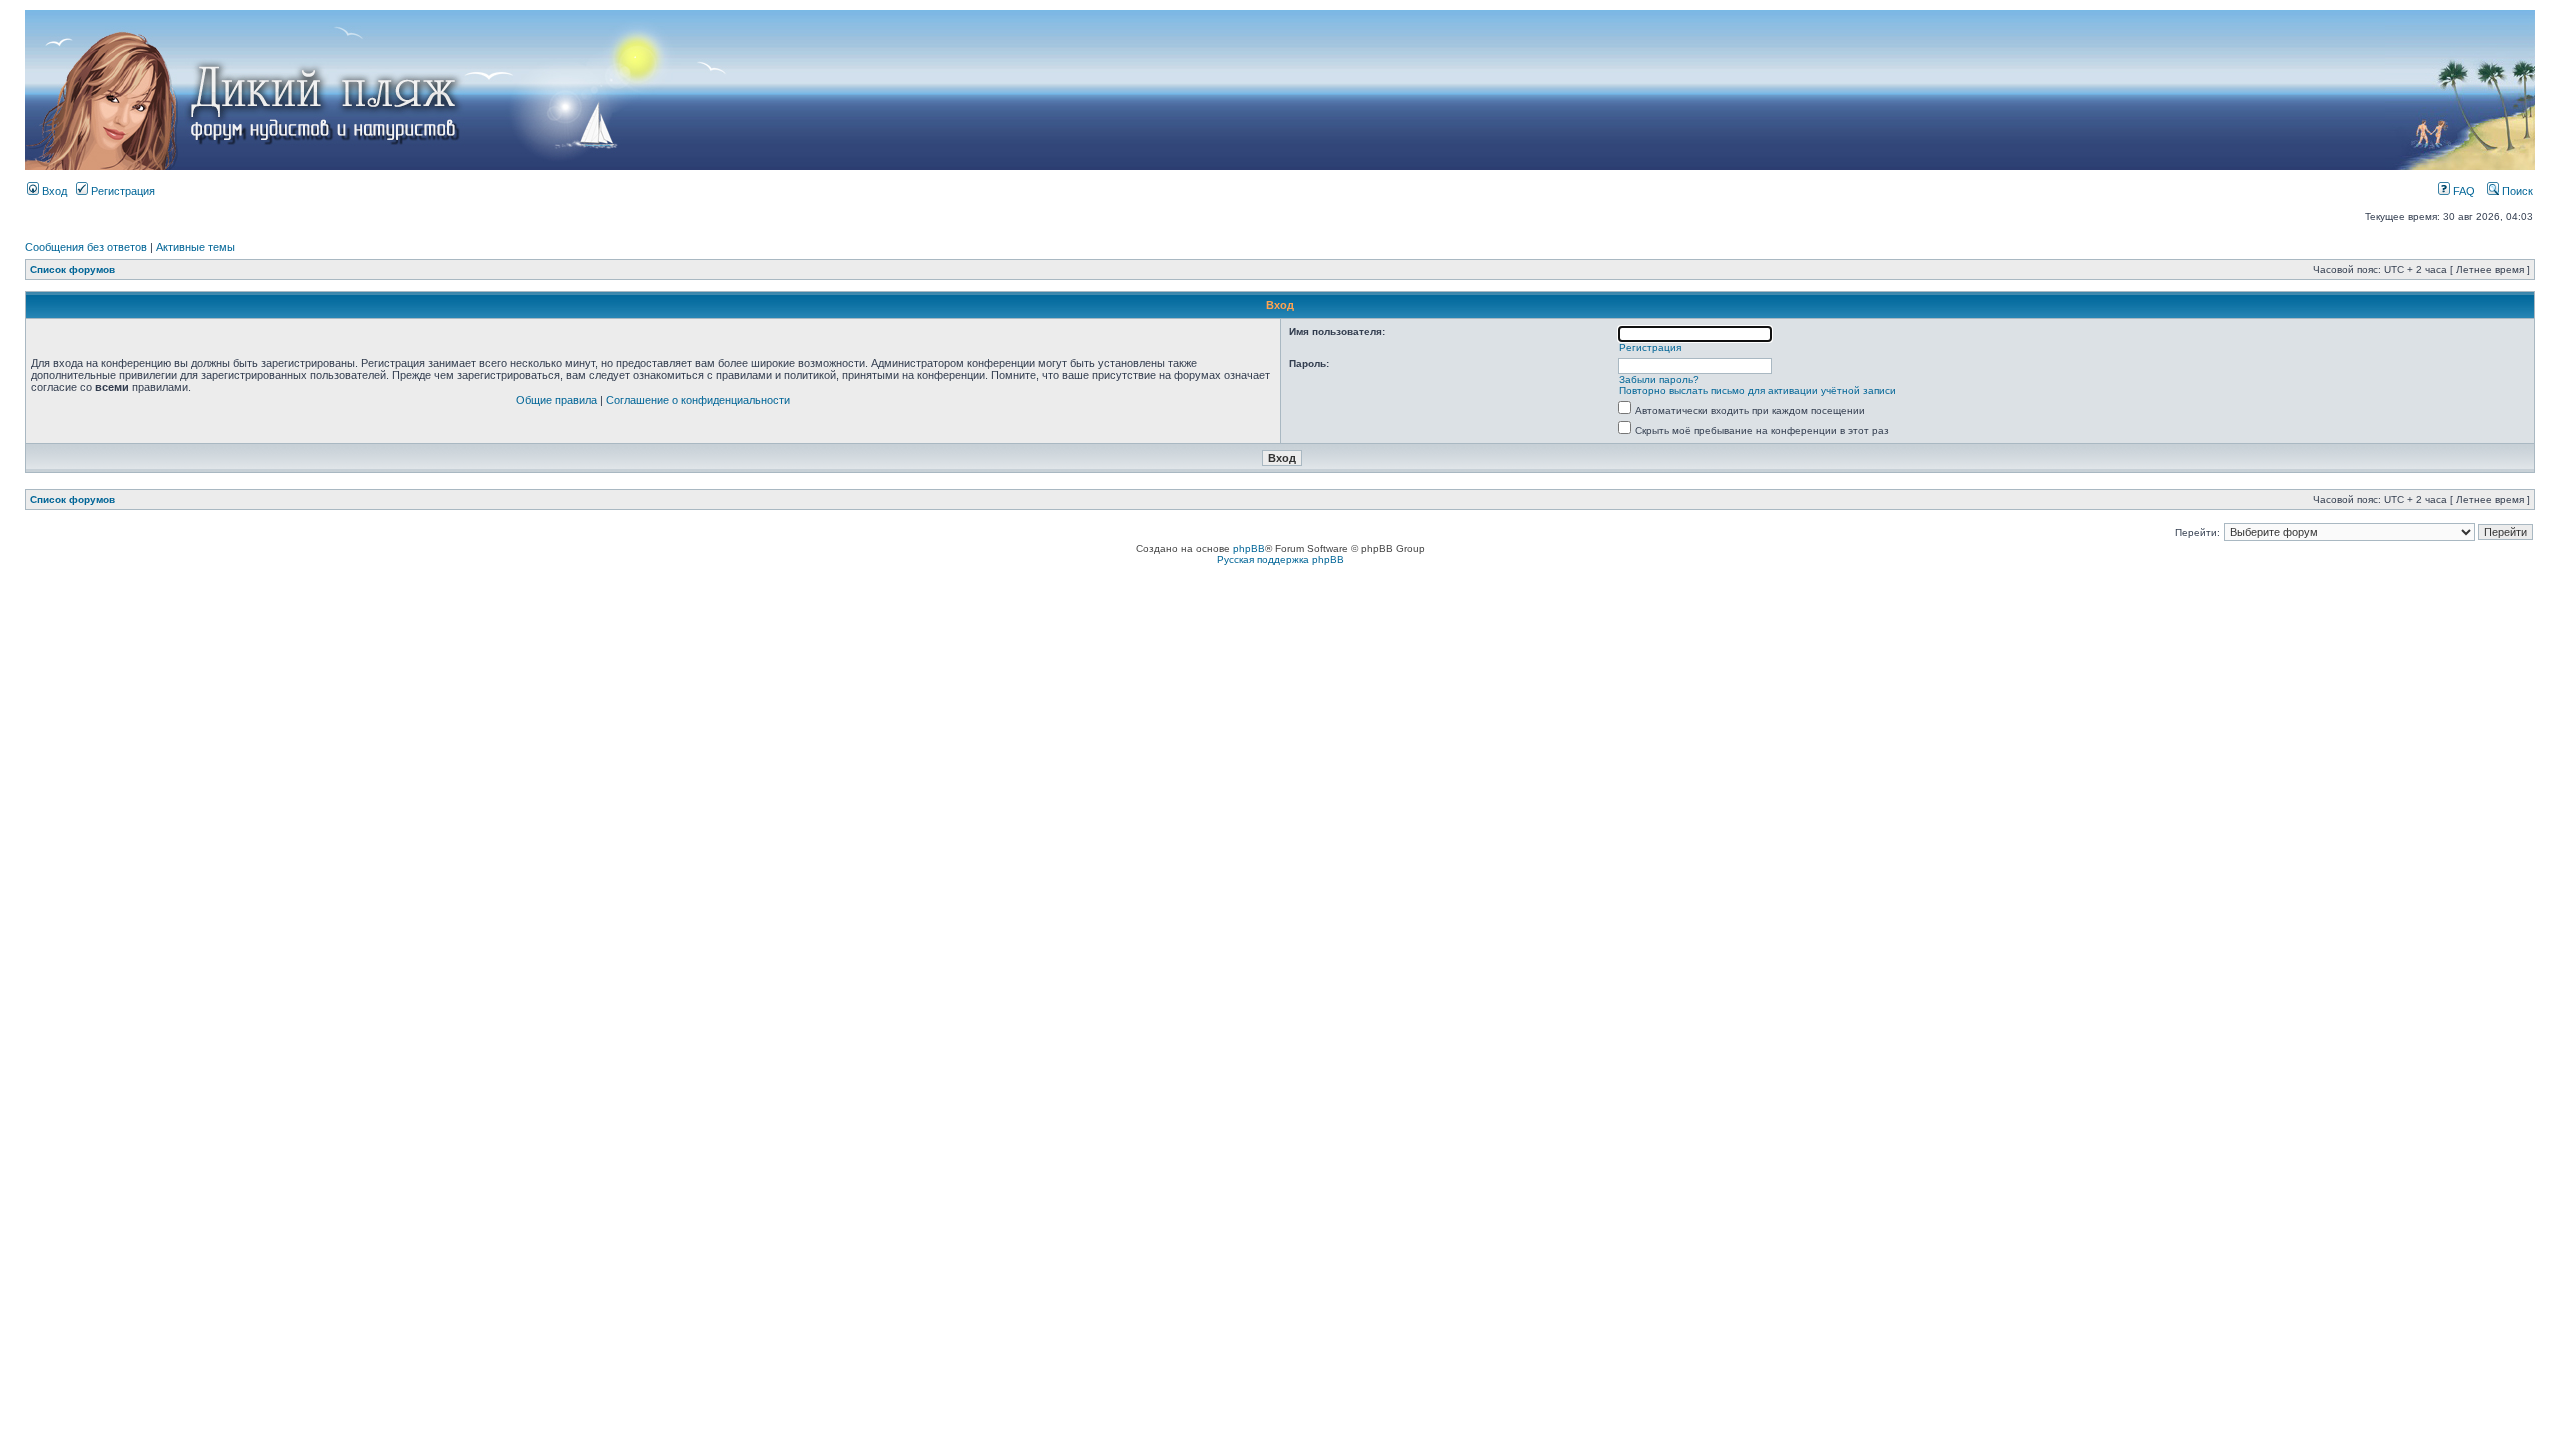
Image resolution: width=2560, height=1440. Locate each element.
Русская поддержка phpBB (1280, 559)
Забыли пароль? (1659, 379)
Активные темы (195, 247)
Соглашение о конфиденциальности (698, 400)
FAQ (2462, 191)
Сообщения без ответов (86, 247)
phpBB (1249, 548)
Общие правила (556, 400)
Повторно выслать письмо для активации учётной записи (1757, 390)
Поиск (2516, 191)
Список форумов (72, 269)
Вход (53, 191)
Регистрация (121, 191)
